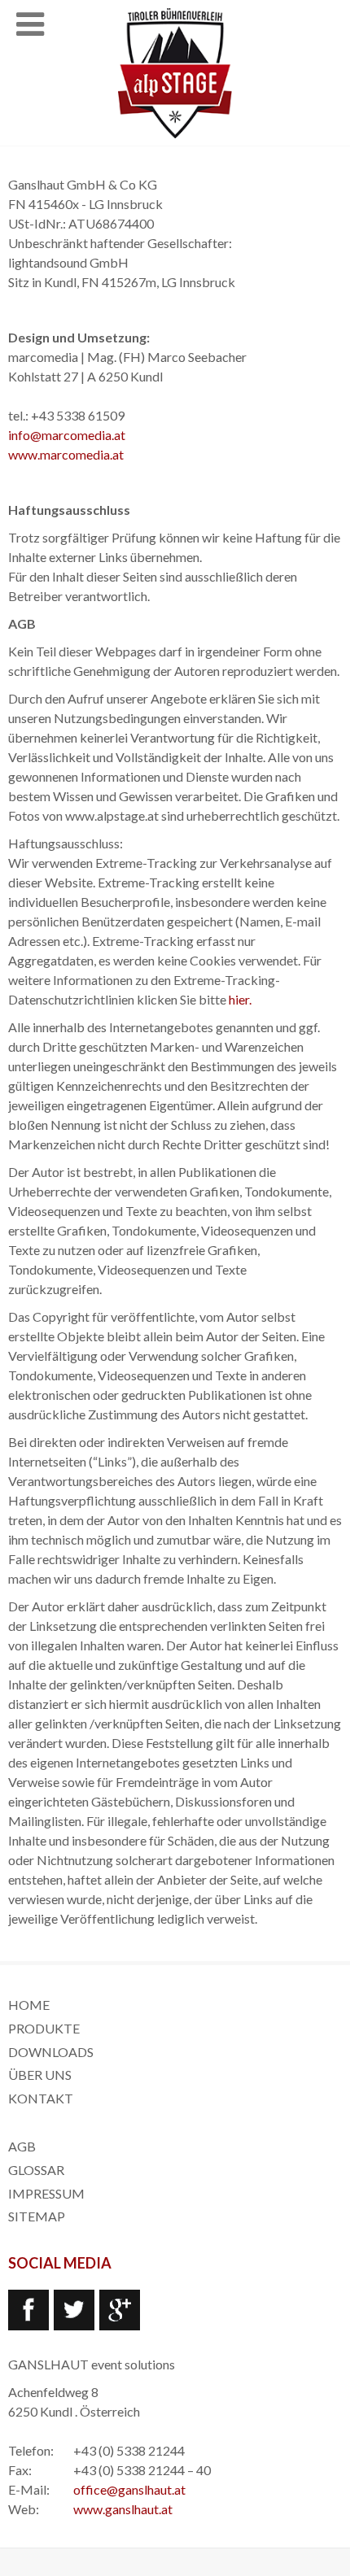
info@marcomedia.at (67, 435)
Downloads (51, 2052)
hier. (240, 999)
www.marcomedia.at (66, 454)
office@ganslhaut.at (129, 2489)
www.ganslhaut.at (123, 2509)
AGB (22, 2146)
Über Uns (40, 2075)
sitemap (37, 2216)
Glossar (36, 2170)
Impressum (46, 2193)
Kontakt (41, 2098)
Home (29, 2005)
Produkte (44, 2028)
